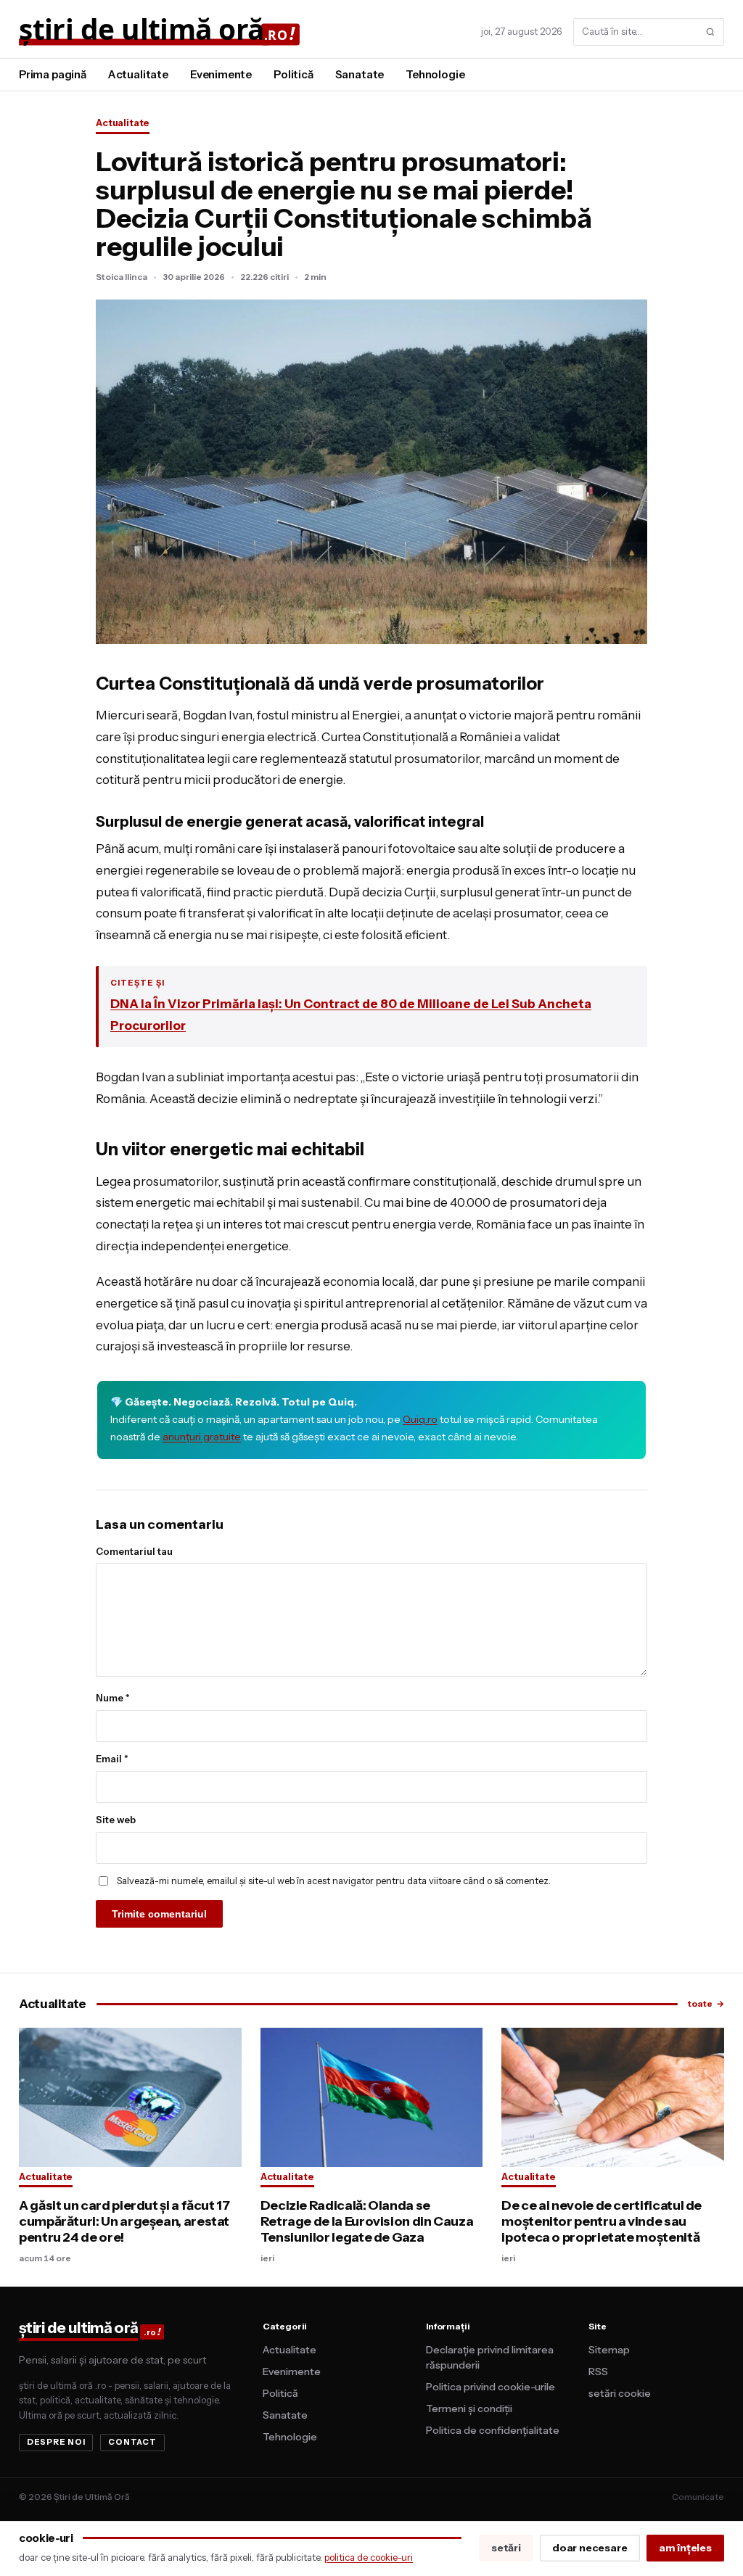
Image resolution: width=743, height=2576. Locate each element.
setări (506, 2548)
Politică (293, 74)
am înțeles (685, 2548)
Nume (113, 1698)
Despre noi (56, 2442)
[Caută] (710, 32)
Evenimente (221, 74)
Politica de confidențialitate (493, 2430)
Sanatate (360, 74)
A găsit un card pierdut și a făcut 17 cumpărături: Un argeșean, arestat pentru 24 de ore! (124, 2221)
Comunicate (698, 2497)
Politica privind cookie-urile (490, 2387)
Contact (132, 2442)
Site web (116, 1820)
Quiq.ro (420, 1419)
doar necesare (590, 2548)
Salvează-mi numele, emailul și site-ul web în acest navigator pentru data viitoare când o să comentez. (334, 1881)
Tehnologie (435, 74)
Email (112, 1759)
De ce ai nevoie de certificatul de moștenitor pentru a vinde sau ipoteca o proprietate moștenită (602, 2221)
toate (706, 2003)
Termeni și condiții (469, 2408)
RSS (598, 2371)
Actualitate (138, 74)
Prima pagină (53, 74)
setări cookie (620, 2393)
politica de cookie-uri (369, 2557)
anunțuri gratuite (202, 1437)
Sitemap (609, 2350)
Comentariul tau (134, 1551)
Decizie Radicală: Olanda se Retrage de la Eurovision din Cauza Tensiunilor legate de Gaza (367, 2221)
